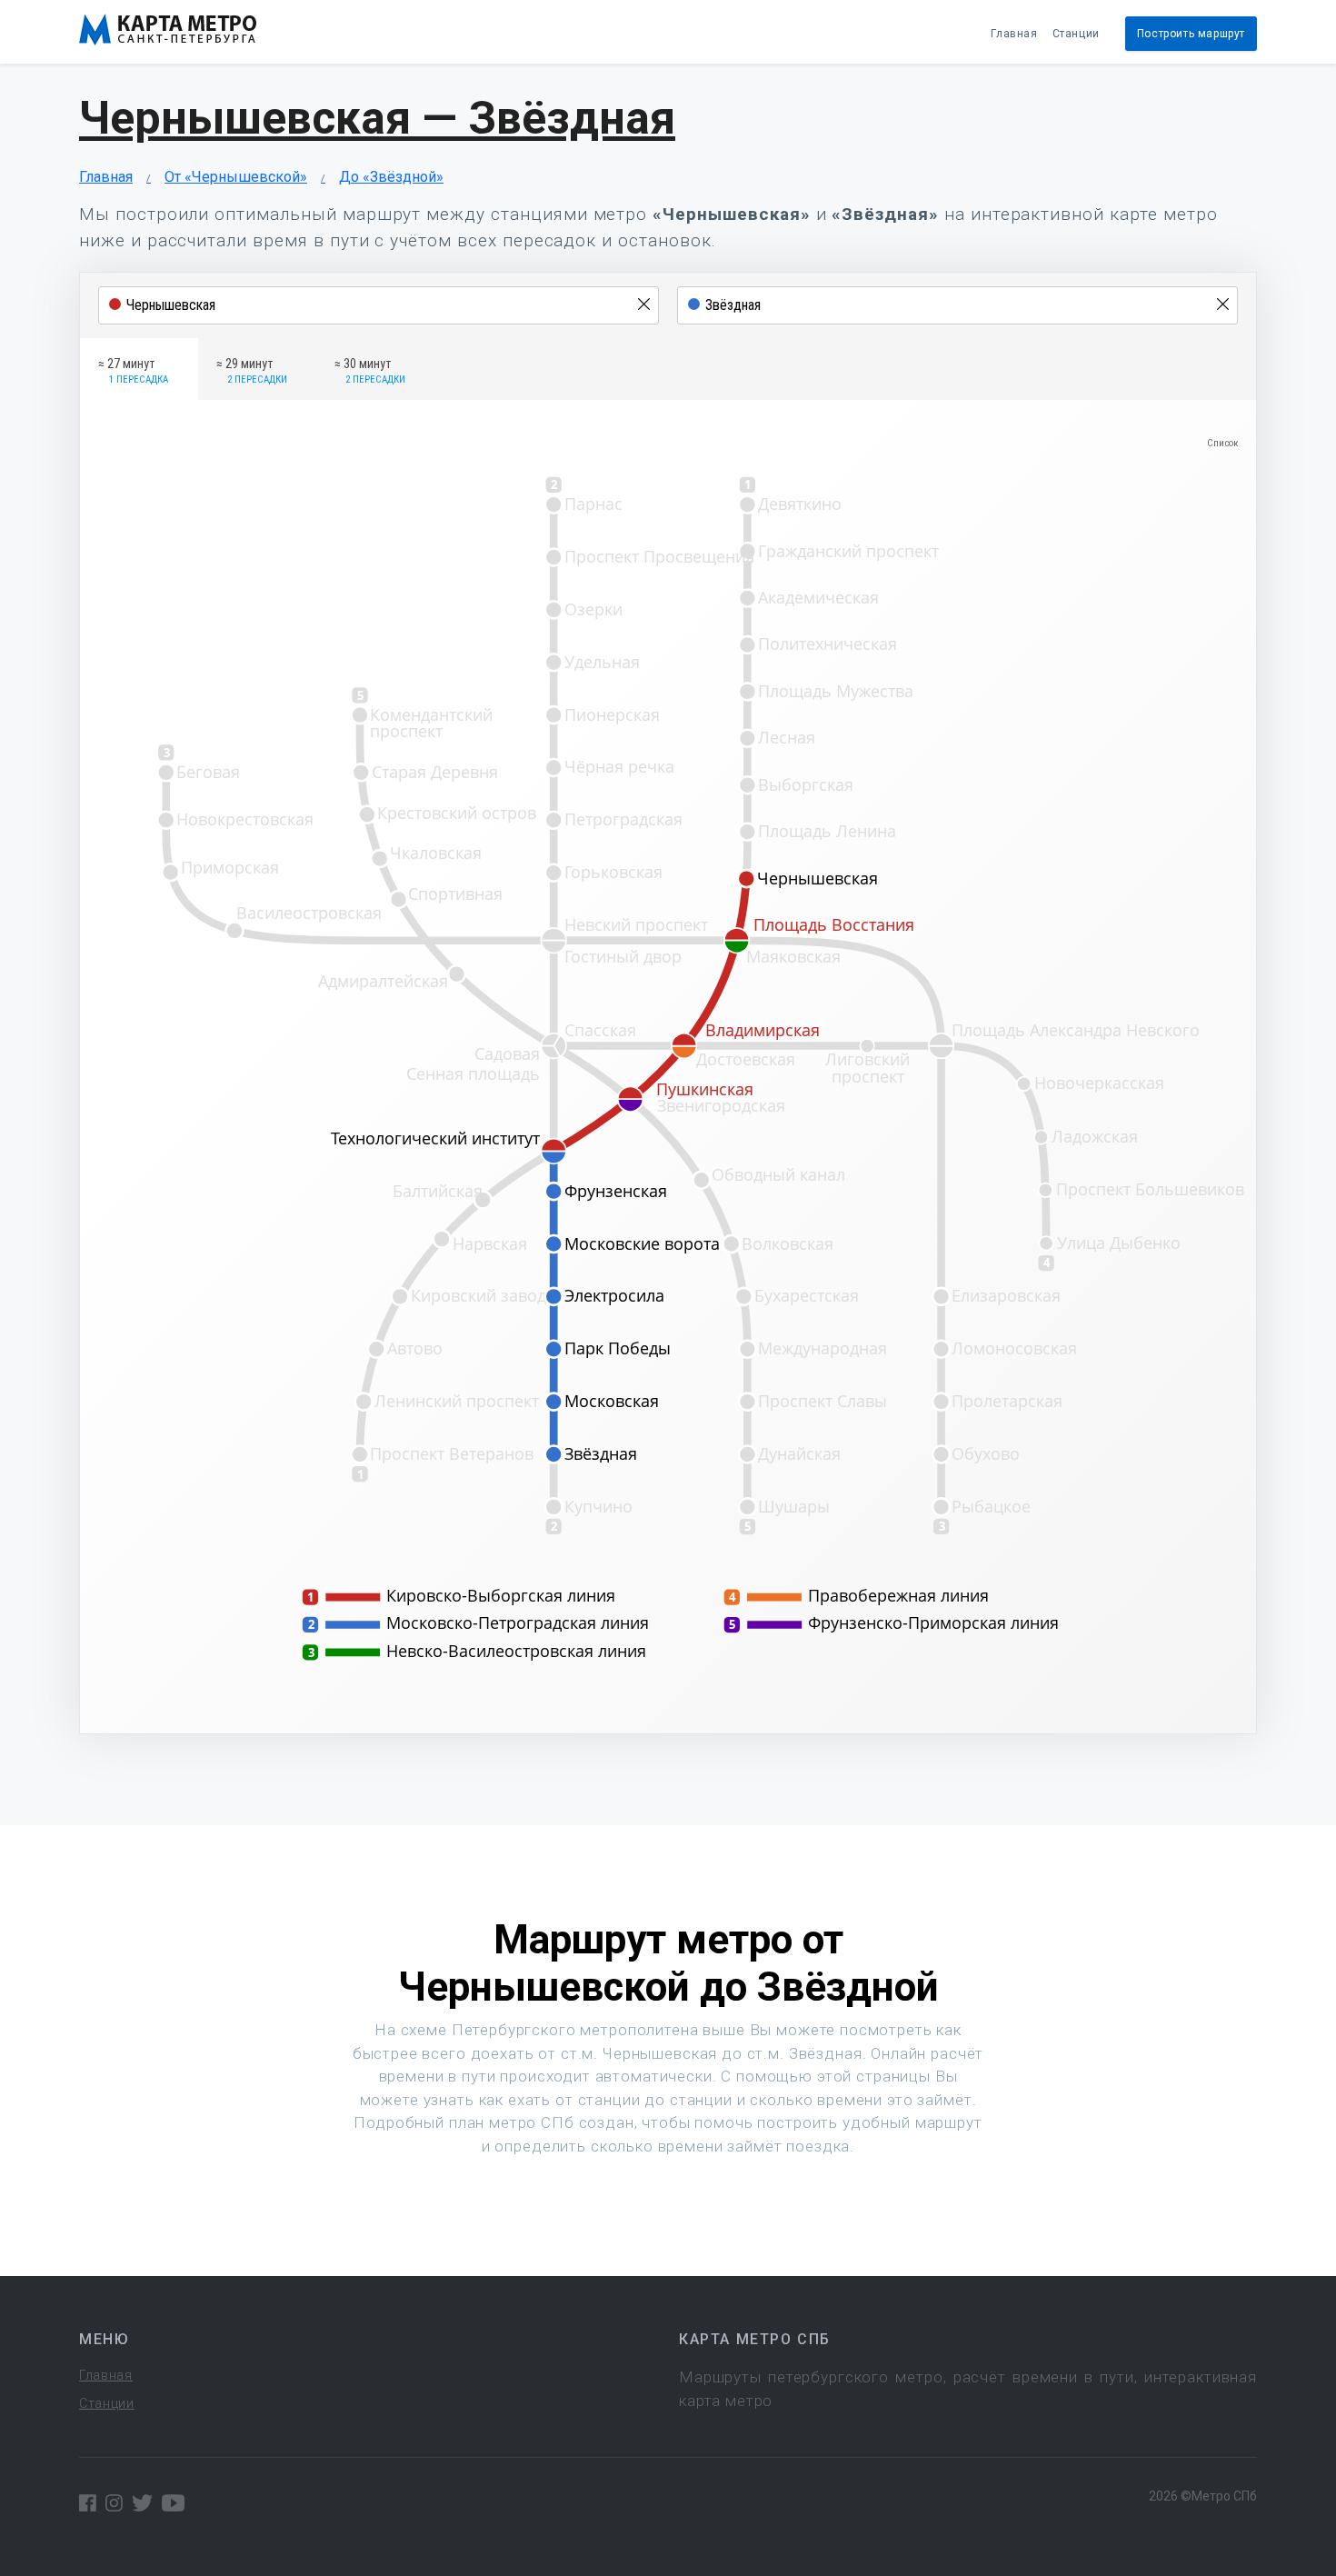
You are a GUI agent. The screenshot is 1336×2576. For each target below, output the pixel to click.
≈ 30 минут (370, 371)
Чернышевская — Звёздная (377, 118)
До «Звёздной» (391, 177)
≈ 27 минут (133, 371)
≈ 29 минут (252, 371)
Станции (1076, 34)
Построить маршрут (1191, 34)
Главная (1014, 34)
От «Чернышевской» (236, 177)
